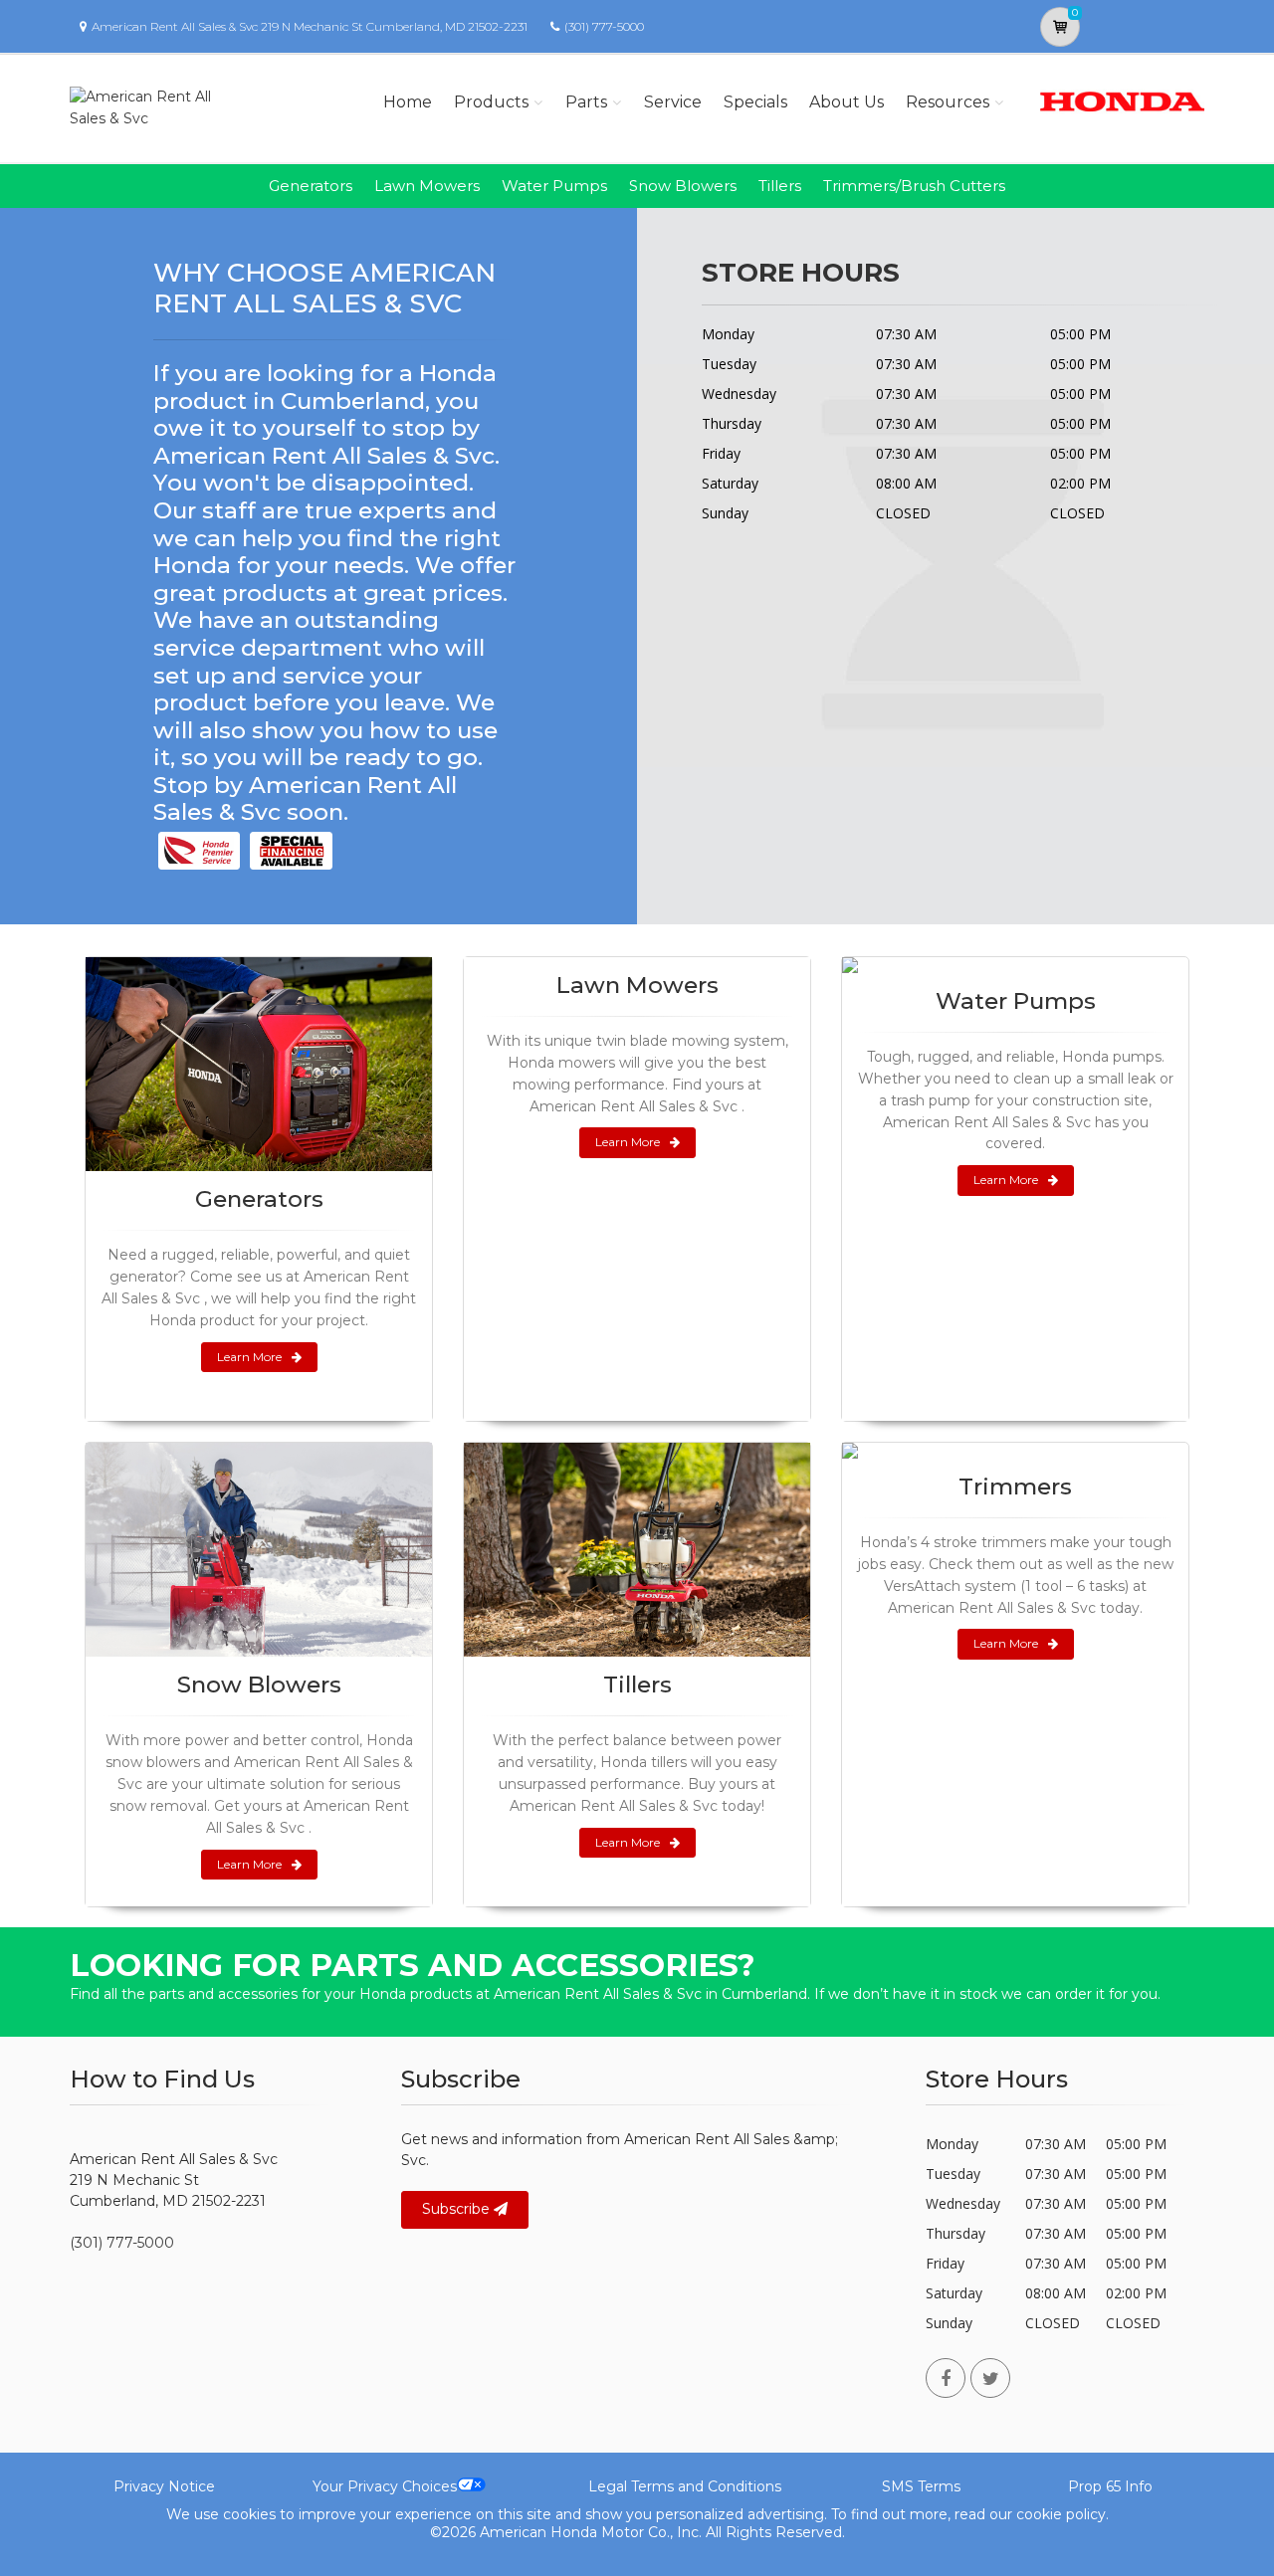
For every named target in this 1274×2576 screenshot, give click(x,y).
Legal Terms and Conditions (685, 2486)
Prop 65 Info (1110, 2486)
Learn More (249, 1357)
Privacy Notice (164, 2486)
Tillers (780, 186)
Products (491, 102)
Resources (948, 102)
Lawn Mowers (427, 186)
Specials (755, 102)
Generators (311, 186)
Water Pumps (554, 186)
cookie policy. (1062, 2514)
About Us (847, 102)
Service (673, 102)
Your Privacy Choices (385, 2486)
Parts (586, 102)
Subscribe (458, 2209)
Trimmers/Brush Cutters (914, 186)
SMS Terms (921, 2486)
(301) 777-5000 (604, 26)
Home (408, 102)
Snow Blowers (683, 186)
